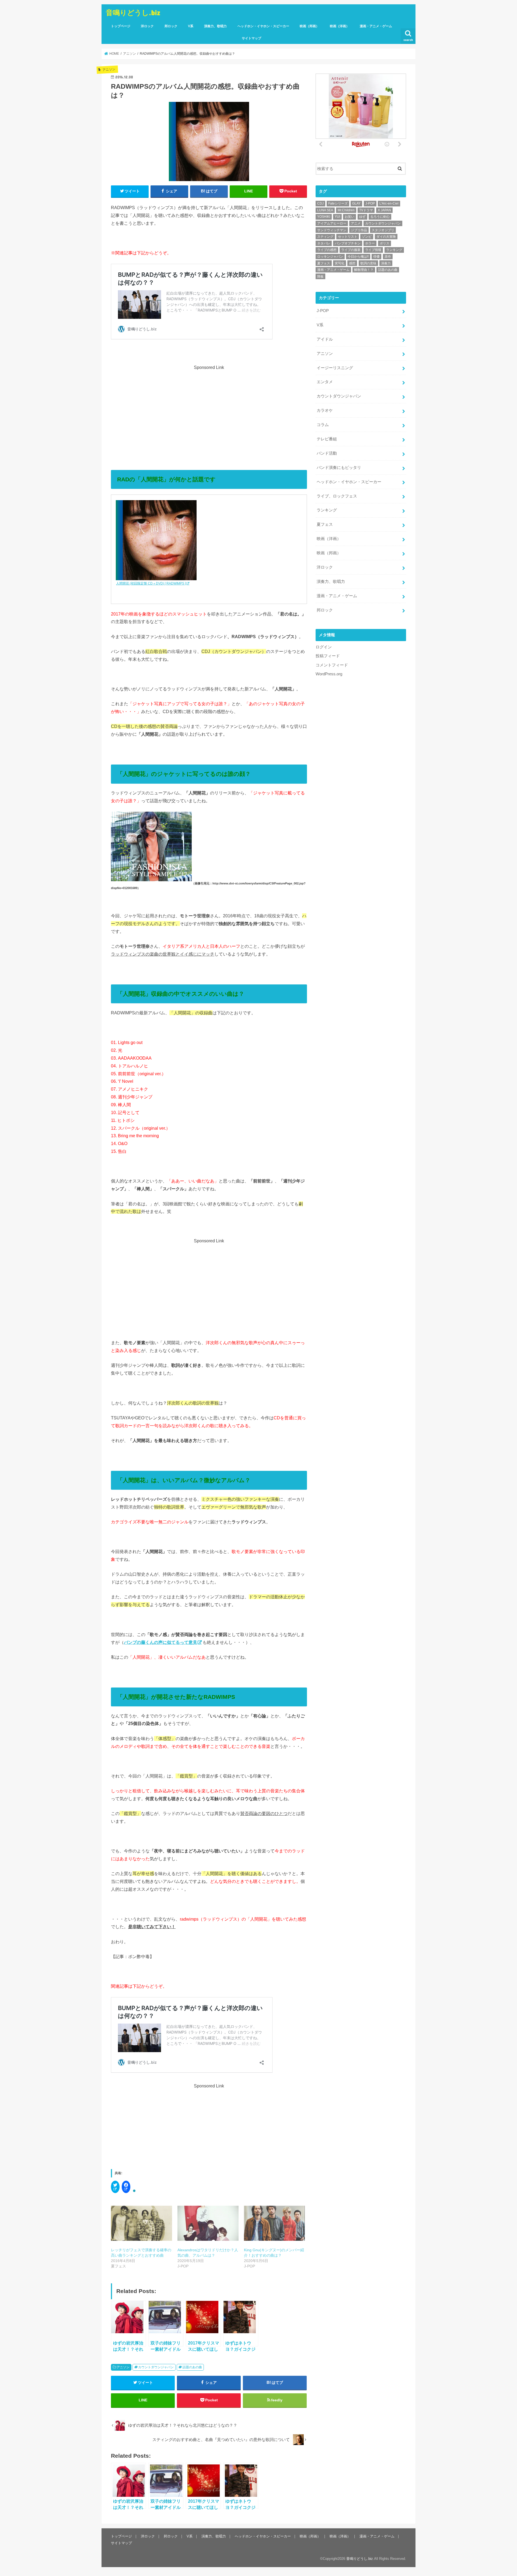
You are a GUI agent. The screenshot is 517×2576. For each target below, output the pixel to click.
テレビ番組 (327, 439)
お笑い (350, 217)
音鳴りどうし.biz (133, 12)
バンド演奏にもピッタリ (339, 468)
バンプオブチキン (348, 243)
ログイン (324, 647)
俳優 (376, 257)
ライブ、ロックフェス (337, 496)
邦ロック (171, 26)
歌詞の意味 (368, 263)
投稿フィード (328, 656)
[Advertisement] (209, 409)
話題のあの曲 (192, 2367)
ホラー (370, 243)
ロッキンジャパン (330, 257)
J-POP (370, 203)
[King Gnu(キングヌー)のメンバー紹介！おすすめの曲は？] (275, 2223)
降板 (320, 276)
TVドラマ (366, 210)
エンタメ (325, 382)
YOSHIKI (324, 217)
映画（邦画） (309, 26)
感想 (352, 263)
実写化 (340, 263)
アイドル (325, 339)
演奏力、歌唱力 (215, 26)
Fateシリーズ (338, 203)
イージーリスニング (335, 368)
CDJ (320, 203)
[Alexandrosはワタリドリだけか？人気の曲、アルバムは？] (208, 2223)
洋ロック (147, 26)
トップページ (121, 26)
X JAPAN (384, 210)
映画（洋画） (340, 26)
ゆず (362, 217)
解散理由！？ (364, 270)
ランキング (394, 250)
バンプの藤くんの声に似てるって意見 (160, 1642)
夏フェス (324, 263)
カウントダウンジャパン (156, 2367)
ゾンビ (367, 237)
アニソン (123, 2367)
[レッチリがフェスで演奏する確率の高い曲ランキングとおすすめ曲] (142, 2223)
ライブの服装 (351, 250)
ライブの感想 (327, 250)
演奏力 (386, 263)
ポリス (385, 243)
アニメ (356, 223)
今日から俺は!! (358, 257)
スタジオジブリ (383, 230)
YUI (337, 217)
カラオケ (325, 410)
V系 (191, 26)
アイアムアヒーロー (332, 223)
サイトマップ (251, 38)
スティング (325, 237)
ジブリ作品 (359, 230)
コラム (323, 425)
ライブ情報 (373, 250)
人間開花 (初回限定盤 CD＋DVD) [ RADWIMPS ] (151, 583)
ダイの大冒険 (386, 237)
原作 (388, 257)
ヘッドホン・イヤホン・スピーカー (263, 26)
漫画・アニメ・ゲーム (376, 26)
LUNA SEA (325, 210)
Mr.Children (346, 210)
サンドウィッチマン (332, 230)
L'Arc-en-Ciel (389, 203)
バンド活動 (327, 453)
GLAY (356, 203)
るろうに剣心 (380, 217)
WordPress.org (329, 674)
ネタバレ (324, 243)
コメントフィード (332, 665)
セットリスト (348, 237)
